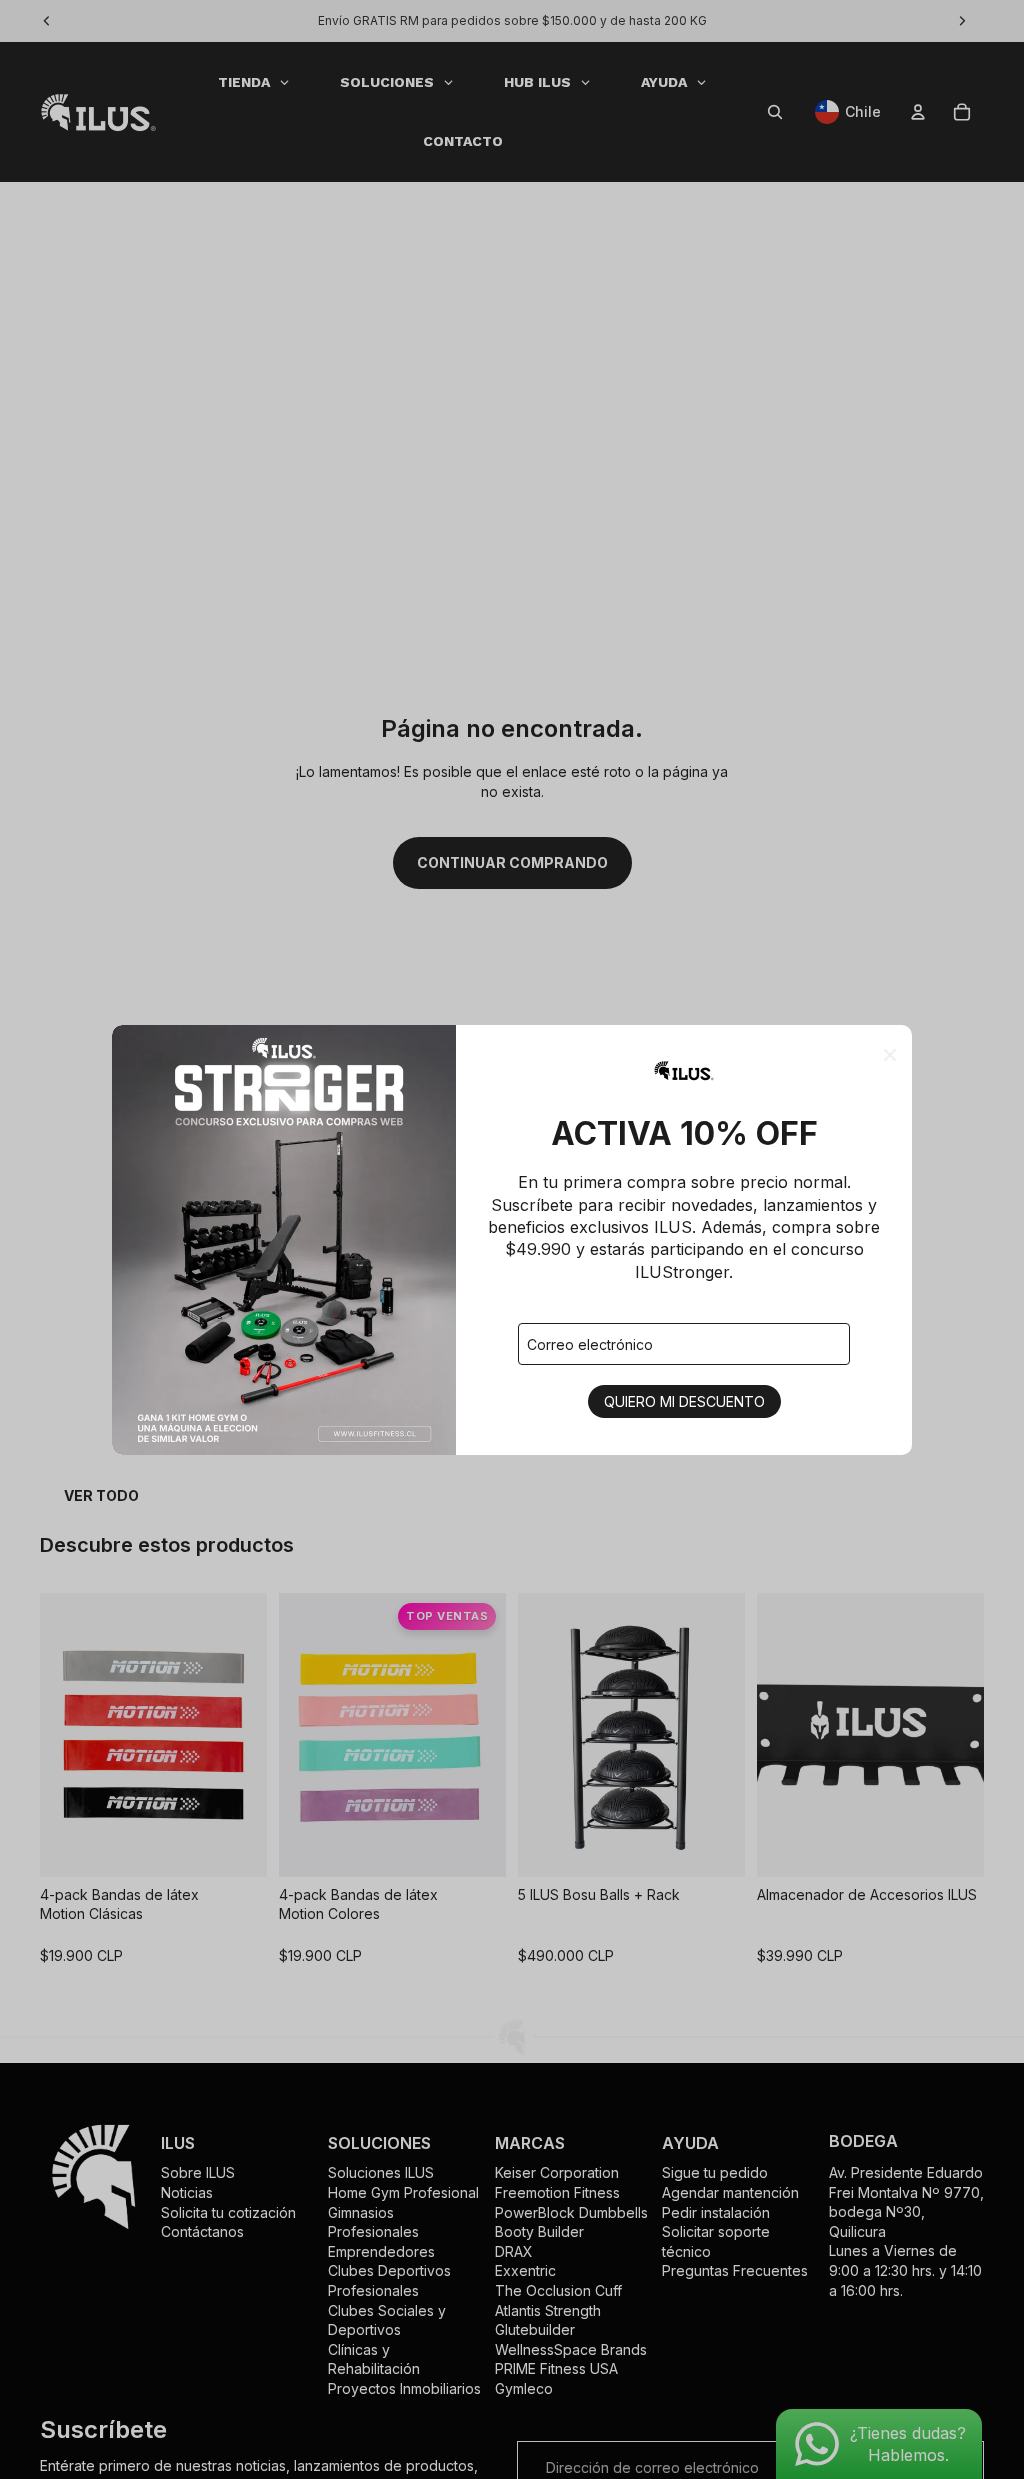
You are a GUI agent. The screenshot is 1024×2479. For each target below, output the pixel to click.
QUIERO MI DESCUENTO (684, 1401)
